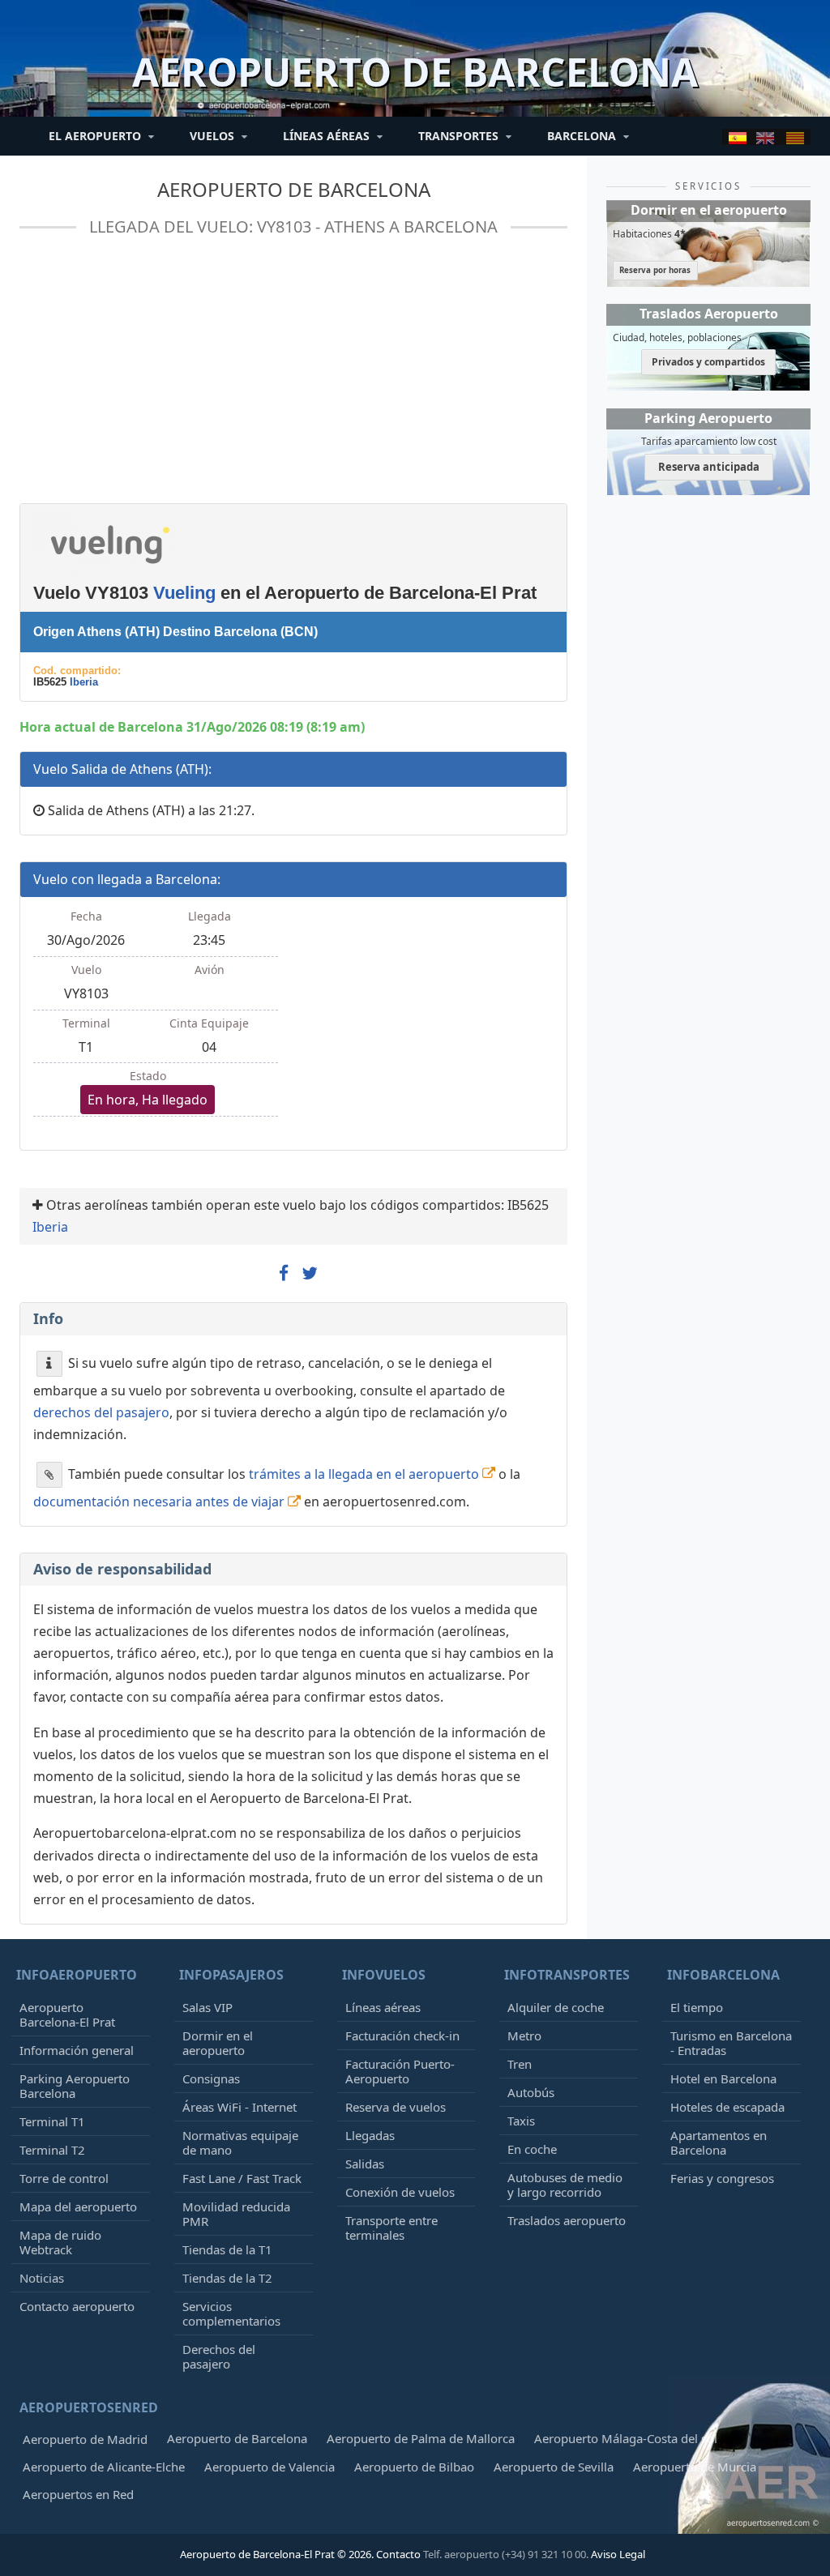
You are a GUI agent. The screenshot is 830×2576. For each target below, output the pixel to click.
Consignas (211, 2078)
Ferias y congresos (722, 2178)
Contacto (398, 2554)
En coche (532, 2149)
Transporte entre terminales (391, 2228)
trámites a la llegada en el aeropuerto (364, 1473)
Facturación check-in (402, 2036)
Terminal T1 (52, 2121)
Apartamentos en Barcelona (719, 2142)
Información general (77, 2050)
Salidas (365, 2164)
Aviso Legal (618, 2554)
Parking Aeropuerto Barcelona (75, 2086)
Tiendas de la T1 (227, 2249)
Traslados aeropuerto (567, 2220)
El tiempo (697, 2007)
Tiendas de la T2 (227, 2278)
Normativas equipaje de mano (240, 2142)
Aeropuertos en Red (78, 2494)
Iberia (84, 682)
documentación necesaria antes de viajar (159, 1502)
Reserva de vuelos (396, 2107)
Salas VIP (207, 2007)
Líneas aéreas (383, 2007)
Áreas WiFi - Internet (240, 2107)
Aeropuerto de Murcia (695, 2467)
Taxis (521, 2121)
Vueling (184, 593)
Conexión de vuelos (400, 2192)
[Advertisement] (292, 377)
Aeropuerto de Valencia (270, 2467)
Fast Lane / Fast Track (242, 2178)
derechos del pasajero (101, 1412)
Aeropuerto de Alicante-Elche (104, 2467)
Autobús (531, 2092)
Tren (520, 2064)
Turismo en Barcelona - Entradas (731, 2043)
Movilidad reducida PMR (236, 2214)
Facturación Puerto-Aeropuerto (400, 2071)
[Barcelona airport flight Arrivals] (765, 137)
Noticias (42, 2278)
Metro (524, 2036)
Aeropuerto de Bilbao (414, 2467)
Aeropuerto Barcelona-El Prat (67, 2014)
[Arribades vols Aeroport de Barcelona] (795, 137)
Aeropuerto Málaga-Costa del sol (626, 2438)
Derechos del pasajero (219, 2356)
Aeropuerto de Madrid (85, 2439)
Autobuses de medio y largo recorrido (565, 2185)
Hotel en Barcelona (723, 2078)
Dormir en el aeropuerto (218, 2043)
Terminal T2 (52, 2150)
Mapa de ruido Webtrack (60, 2242)
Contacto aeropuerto (77, 2306)
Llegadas (370, 2135)
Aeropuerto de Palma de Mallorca (421, 2438)
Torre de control (64, 2178)
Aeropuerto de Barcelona (294, 189)
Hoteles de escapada (727, 2107)
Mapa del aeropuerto (78, 2206)
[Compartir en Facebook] (284, 1274)
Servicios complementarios (231, 2313)
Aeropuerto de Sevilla (554, 2467)
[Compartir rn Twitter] (310, 1274)
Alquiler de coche (556, 2007)
